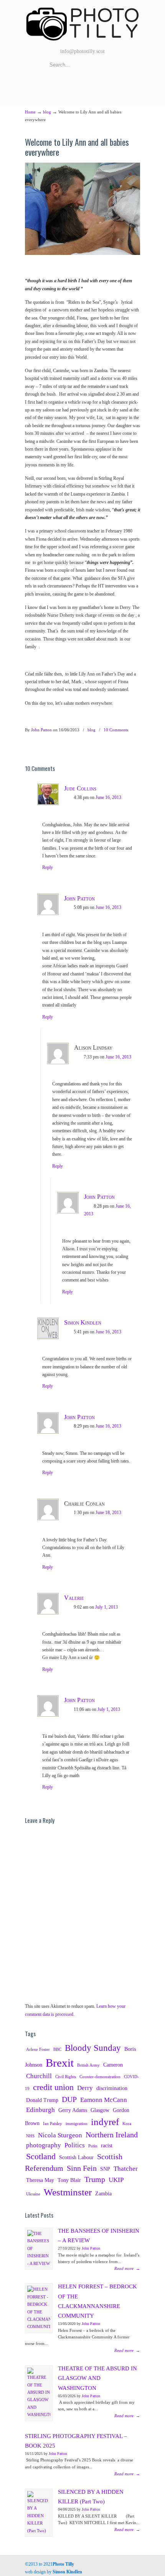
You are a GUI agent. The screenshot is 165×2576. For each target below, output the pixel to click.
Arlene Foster (38, 2049)
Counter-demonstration (100, 2077)
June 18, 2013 (108, 1513)
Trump (95, 2179)
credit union (53, 2087)
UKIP (116, 2180)
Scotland (41, 2157)
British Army (88, 2065)
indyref (105, 2122)
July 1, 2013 (106, 1607)
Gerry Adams (73, 2110)
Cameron (113, 2065)
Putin (93, 2146)
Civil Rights (66, 2077)
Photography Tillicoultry (82, 23)
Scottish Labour (76, 2157)
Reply (48, 867)
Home (30, 112)
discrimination (112, 2088)
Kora (127, 2124)
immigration (77, 2124)
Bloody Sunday (93, 2048)
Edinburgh (40, 2110)
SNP (105, 2169)
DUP (69, 2099)
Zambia (103, 2193)
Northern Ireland (112, 2135)
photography (44, 2145)
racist (107, 2145)
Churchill (39, 2076)
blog (47, 112)
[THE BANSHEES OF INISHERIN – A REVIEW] (39, 2249)
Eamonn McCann (104, 2100)
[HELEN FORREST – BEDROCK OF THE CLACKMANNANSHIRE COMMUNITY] (39, 2308)
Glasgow (100, 2110)
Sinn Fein (82, 2168)
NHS (30, 2136)
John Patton (41, 730)
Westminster (68, 2192)
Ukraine (33, 2194)
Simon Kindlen (83, 1322)
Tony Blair (69, 2180)
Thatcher (126, 2169)
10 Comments (116, 730)
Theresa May (40, 2180)
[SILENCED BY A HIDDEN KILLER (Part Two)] (39, 2513)
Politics (75, 2145)
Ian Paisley (53, 2124)
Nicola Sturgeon (60, 2135)
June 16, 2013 (108, 797)
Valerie (74, 1598)
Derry (85, 2088)
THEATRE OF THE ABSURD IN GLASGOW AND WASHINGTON (97, 2378)
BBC (57, 2049)
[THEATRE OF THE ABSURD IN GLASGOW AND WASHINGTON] (39, 2393)
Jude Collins (80, 788)
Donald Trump (42, 2100)
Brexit (60, 2063)
